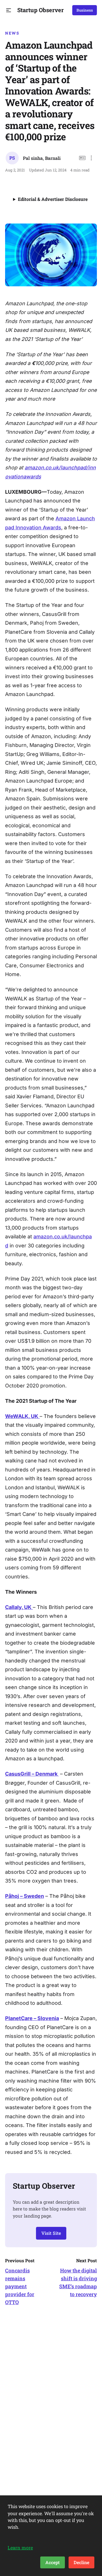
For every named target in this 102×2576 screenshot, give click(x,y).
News (12, 33)
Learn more (20, 2548)
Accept (53, 2562)
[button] (9, 10)
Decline (81, 2562)
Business (85, 10)
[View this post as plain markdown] (82, 158)
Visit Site (51, 2233)
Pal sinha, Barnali (42, 158)
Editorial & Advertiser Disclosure (53, 199)
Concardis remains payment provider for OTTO (20, 2286)
